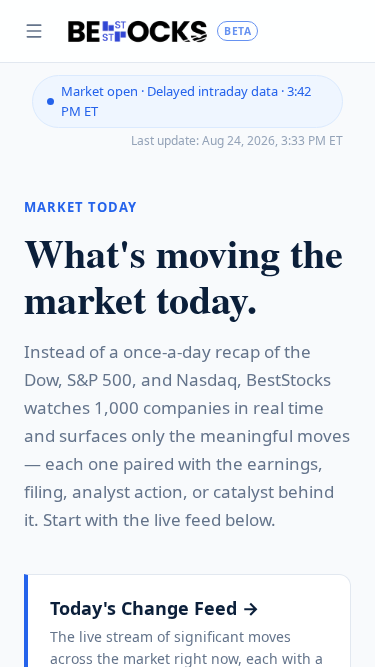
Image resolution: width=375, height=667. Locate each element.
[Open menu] (34, 31)
